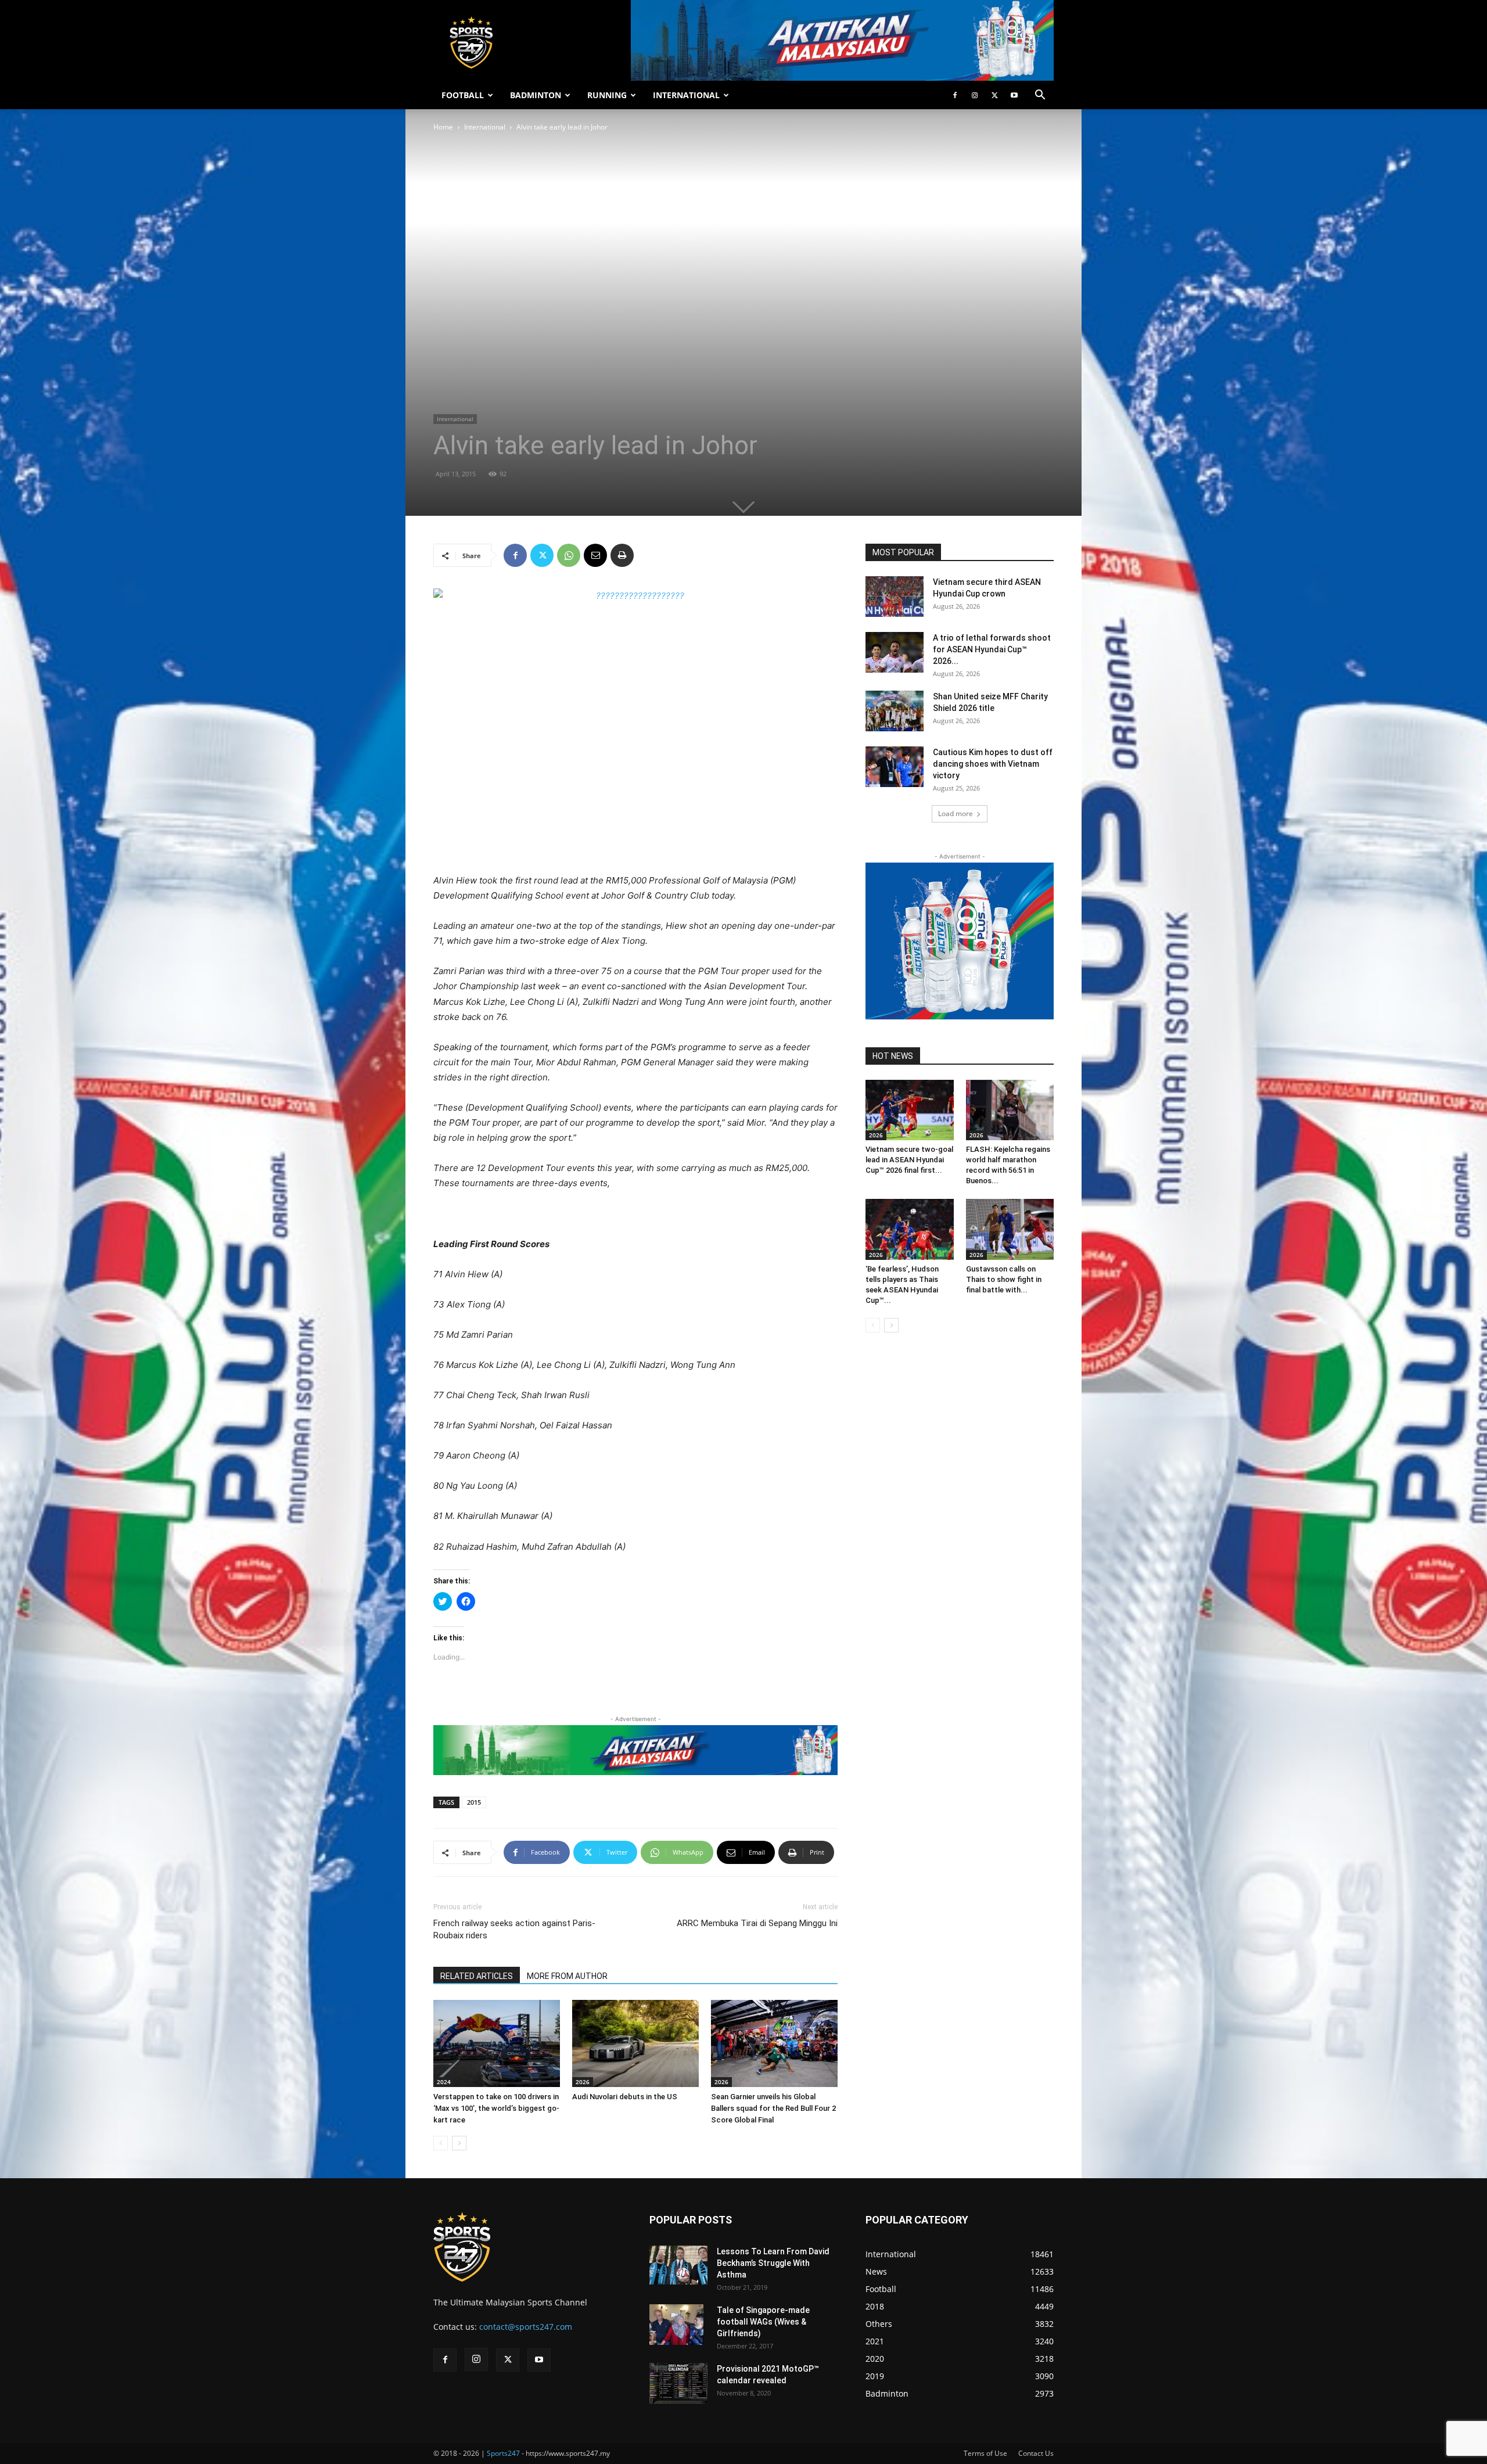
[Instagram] (975, 95)
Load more (956, 813)
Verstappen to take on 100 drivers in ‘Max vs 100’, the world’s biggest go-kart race (496, 2108)
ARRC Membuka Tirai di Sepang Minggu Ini (757, 1923)
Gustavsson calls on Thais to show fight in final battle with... (1004, 1279)
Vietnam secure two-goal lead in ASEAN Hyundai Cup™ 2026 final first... (909, 1160)
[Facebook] (955, 95)
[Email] (595, 555)
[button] (1040, 96)
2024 (444, 2082)
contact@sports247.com (526, 2327)
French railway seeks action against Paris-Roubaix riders (514, 1929)
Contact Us (1036, 2453)
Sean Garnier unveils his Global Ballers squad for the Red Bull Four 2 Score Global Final (773, 2108)
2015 (474, 1802)
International (485, 127)
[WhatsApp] (569, 555)
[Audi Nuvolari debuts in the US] (635, 2043)
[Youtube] (1014, 95)
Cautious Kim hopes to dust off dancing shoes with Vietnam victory (993, 764)
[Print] (622, 555)
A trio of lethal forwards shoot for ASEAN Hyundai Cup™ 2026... (992, 649)
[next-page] (459, 2143)
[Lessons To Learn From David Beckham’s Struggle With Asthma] (678, 2265)
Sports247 (503, 2453)
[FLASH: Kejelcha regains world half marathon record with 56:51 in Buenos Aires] (1010, 1110)
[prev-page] (441, 2143)
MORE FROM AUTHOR (567, 1976)
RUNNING (607, 95)
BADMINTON (536, 95)
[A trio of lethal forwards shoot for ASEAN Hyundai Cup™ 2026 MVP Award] (895, 652)
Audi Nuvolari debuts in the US (625, 2097)
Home (443, 127)
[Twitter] (994, 95)
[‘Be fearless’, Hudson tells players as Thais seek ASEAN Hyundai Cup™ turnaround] (910, 1229)
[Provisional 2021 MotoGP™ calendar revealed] (678, 2383)
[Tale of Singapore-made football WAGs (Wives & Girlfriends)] (676, 2325)
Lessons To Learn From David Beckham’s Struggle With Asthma (773, 2263)
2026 (583, 2082)
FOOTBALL (463, 95)
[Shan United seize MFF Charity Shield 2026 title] (895, 711)
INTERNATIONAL (686, 95)
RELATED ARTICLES (477, 1976)
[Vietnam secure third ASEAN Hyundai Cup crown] (895, 597)
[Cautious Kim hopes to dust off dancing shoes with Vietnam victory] (895, 767)
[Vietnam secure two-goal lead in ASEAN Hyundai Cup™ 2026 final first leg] (910, 1110)
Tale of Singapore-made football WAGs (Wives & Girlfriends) (763, 2322)
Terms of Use (985, 2453)
